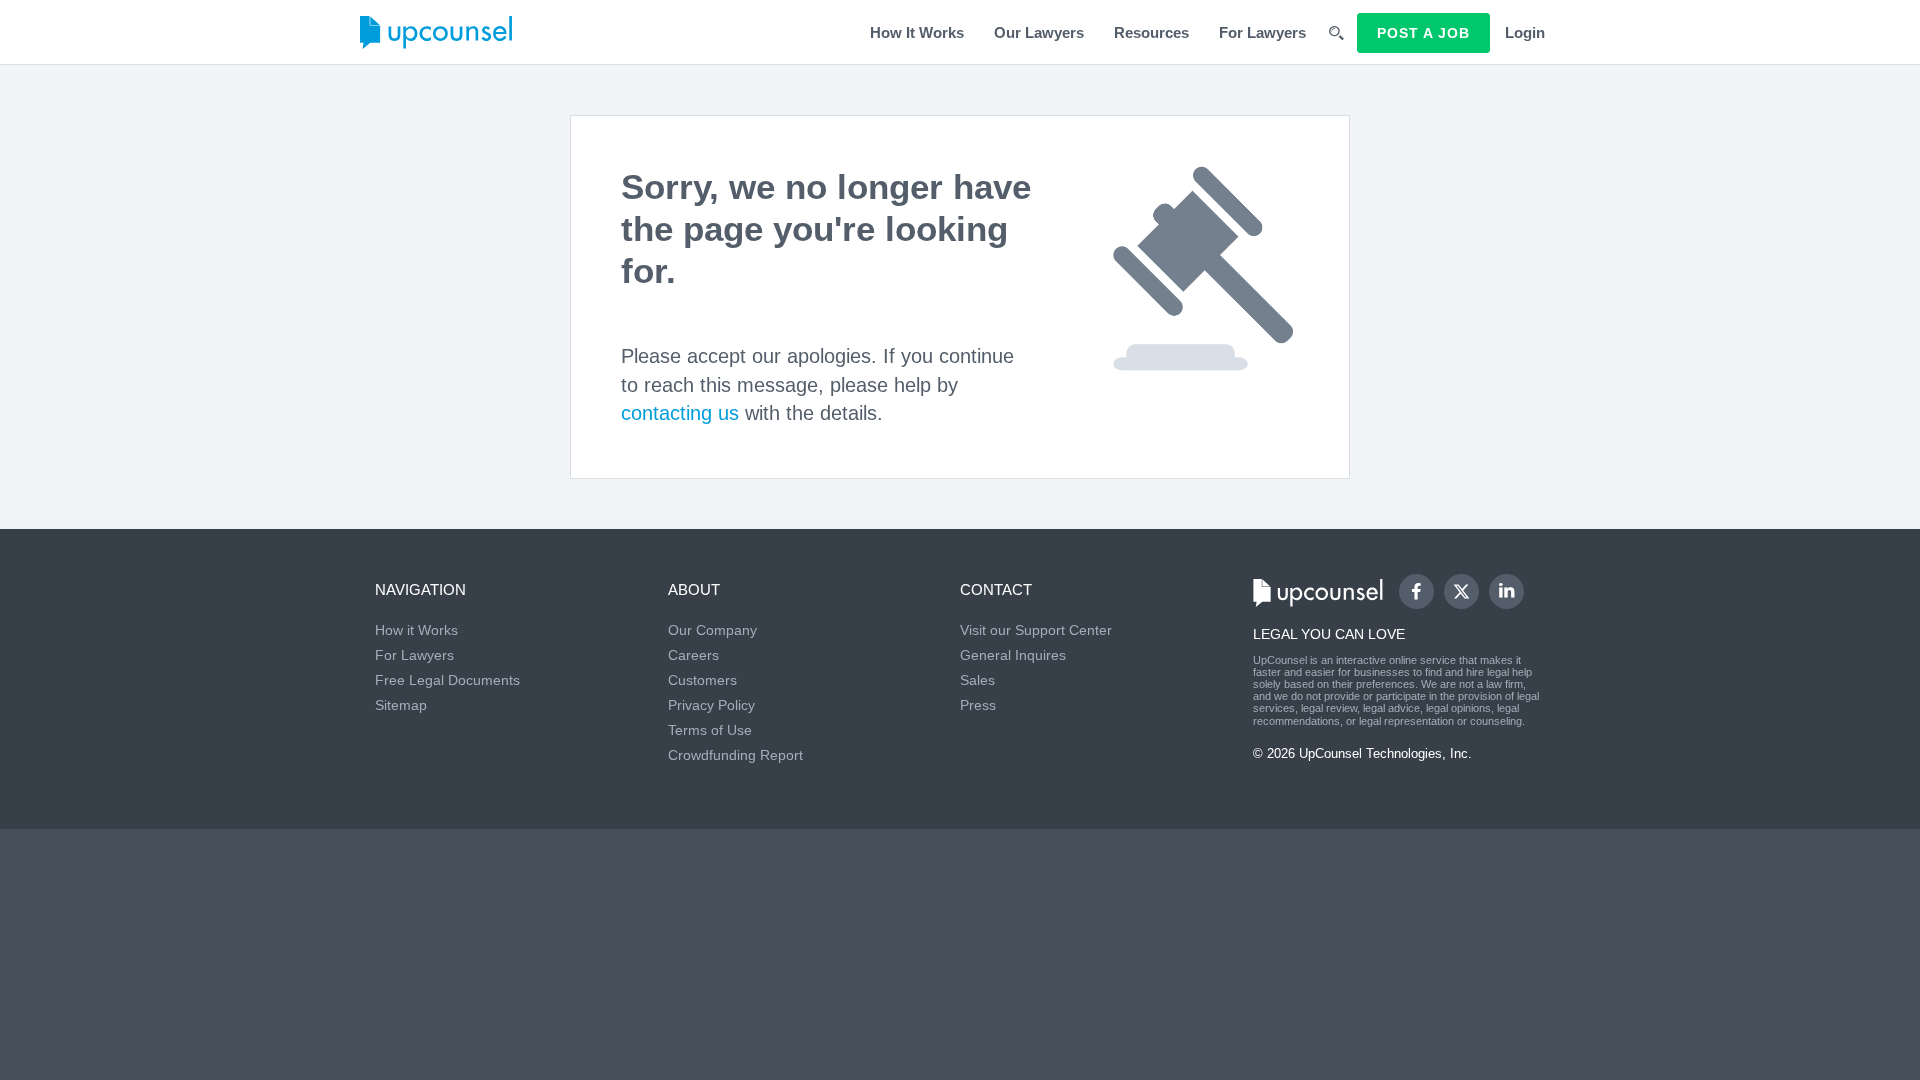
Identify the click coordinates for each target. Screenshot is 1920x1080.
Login (1525, 32)
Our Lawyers (1039, 32)
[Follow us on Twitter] (1461, 591)
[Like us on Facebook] (1416, 591)
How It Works (917, 32)
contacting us (680, 413)
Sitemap (401, 705)
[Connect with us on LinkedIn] (1506, 591)
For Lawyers (1262, 32)
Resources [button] (1151, 32)
